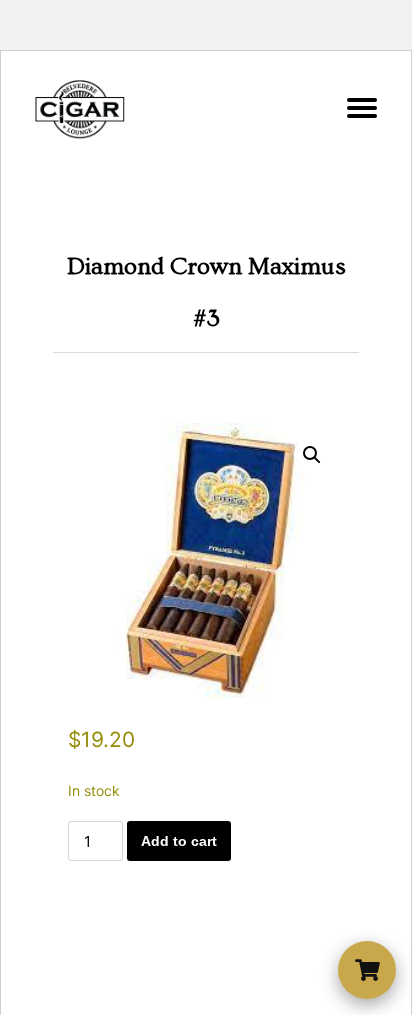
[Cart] (367, 970)
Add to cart (179, 841)
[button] (312, 455)
